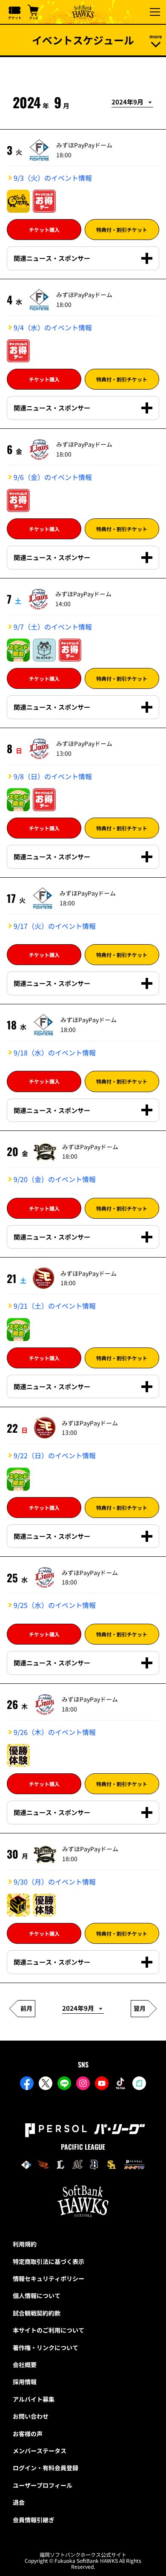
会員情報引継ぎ (34, 2520)
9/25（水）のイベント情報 (55, 1605)
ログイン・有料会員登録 (46, 2468)
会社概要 (25, 2365)
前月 (26, 2008)
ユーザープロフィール (43, 2485)
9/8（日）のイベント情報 (53, 776)
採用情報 (25, 2382)
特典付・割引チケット (122, 230)
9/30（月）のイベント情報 (55, 1882)
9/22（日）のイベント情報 (55, 1455)
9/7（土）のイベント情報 (53, 627)
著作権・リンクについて (46, 2348)
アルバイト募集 (34, 2399)
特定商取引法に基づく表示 (49, 2261)
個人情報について (37, 2296)
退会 (19, 2502)
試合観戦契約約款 (37, 2313)
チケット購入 (44, 230)
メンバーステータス (40, 2451)
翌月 (140, 2008)
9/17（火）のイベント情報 (55, 926)
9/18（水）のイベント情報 (55, 1052)
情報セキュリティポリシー (49, 2278)
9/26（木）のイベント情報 (55, 1732)
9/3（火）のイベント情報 (53, 178)
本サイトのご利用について (49, 2330)
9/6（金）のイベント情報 (53, 477)
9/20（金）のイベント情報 (55, 1179)
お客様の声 (28, 2434)
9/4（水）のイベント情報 (53, 327)
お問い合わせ (31, 2416)
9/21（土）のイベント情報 (55, 1306)
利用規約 (25, 2244)
